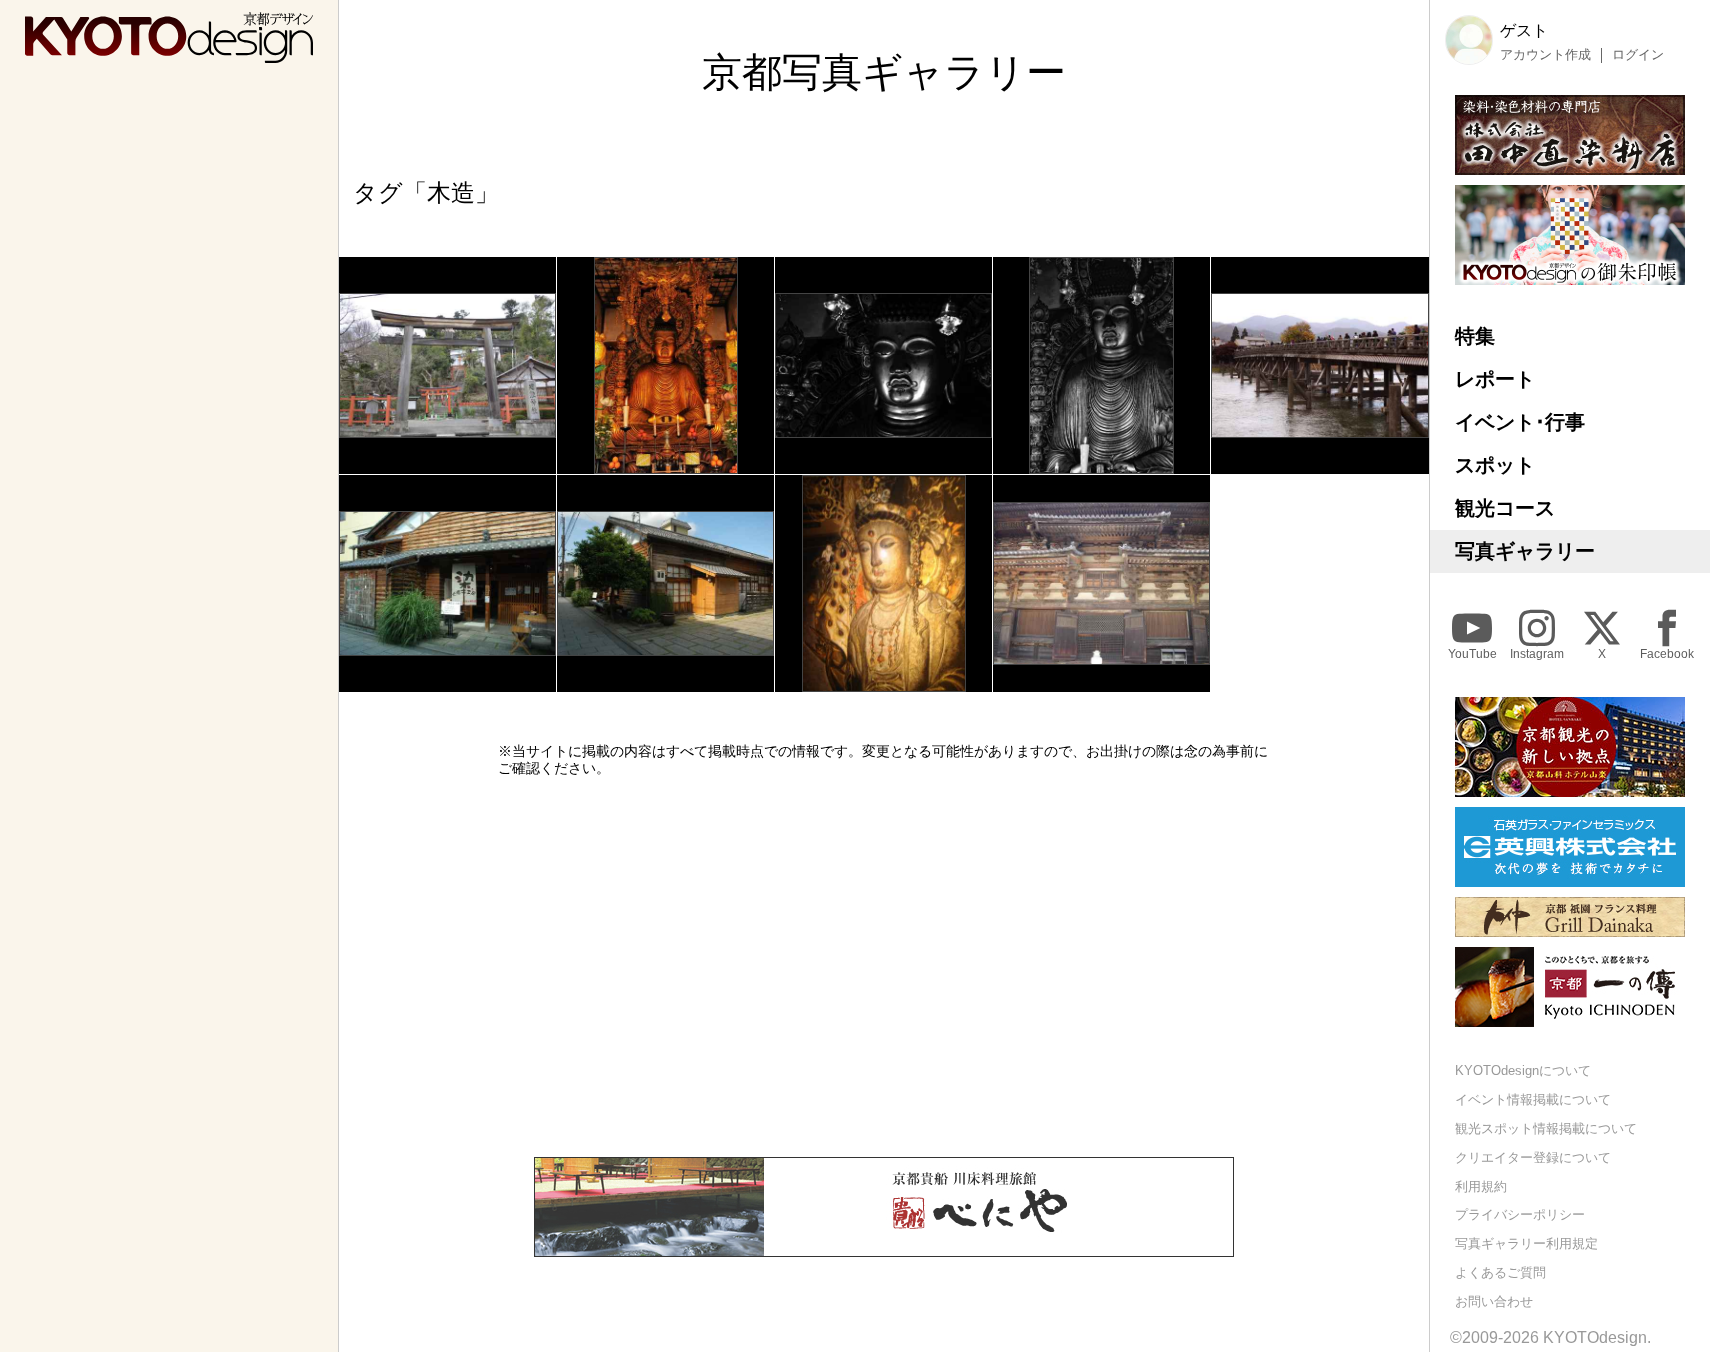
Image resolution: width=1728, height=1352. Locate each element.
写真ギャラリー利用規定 (1526, 1243)
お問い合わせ (1494, 1301)
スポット (1495, 465)
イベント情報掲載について (1533, 1099)
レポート (1495, 379)
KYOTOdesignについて (1523, 1070)
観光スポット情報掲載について (1546, 1128)
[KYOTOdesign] (169, 53)
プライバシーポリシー (1520, 1214)
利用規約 (1481, 1186)
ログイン (1638, 55)
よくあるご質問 (1500, 1272)
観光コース (1505, 508)
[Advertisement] (884, 967)
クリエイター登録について (1533, 1157)
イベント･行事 (1520, 422)
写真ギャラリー (1525, 551)
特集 (1475, 336)
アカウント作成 (1545, 55)
